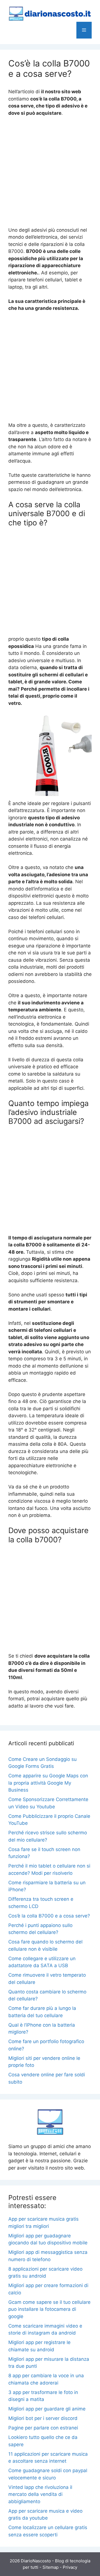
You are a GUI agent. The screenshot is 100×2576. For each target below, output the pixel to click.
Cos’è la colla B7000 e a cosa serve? (49, 1916)
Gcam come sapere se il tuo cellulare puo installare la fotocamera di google (49, 2309)
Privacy (70, 2567)
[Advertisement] (50, 174)
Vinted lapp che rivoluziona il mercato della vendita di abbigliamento (40, 2494)
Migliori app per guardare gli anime (47, 2409)
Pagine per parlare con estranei (43, 2428)
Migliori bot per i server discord (43, 2418)
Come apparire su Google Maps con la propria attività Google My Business (48, 1783)
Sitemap (51, 2567)
